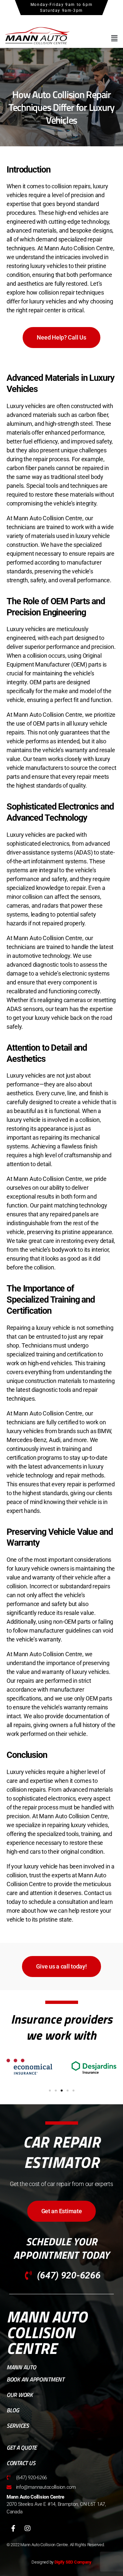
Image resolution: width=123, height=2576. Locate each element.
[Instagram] (28, 2528)
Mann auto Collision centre (47, 2332)
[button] (114, 38)
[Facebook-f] (13, 2528)
